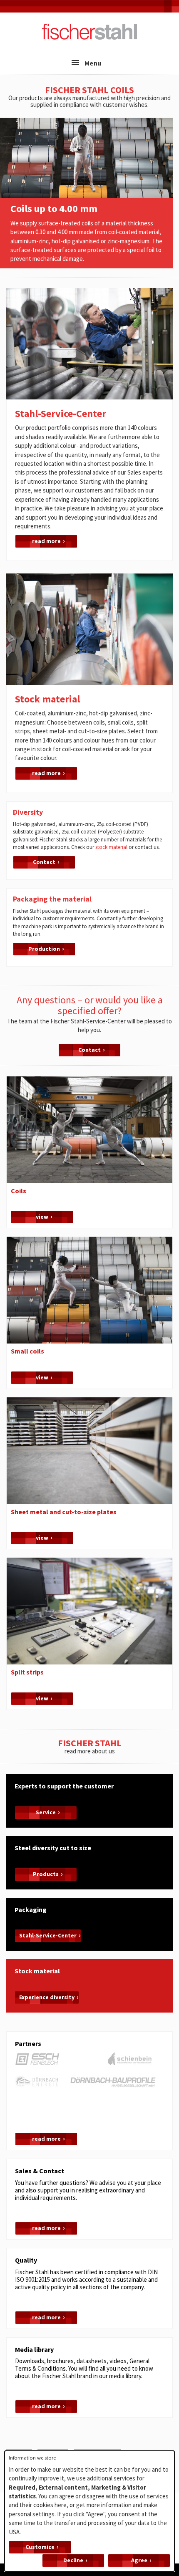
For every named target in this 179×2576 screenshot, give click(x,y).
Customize (40, 2547)
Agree (139, 2560)
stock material (111, 847)
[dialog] (89, 2511)
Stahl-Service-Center (48, 1935)
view (42, 1217)
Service (46, 1812)
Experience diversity (47, 1997)
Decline (73, 2560)
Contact (44, 862)
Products (46, 1874)
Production (44, 949)
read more (46, 541)
